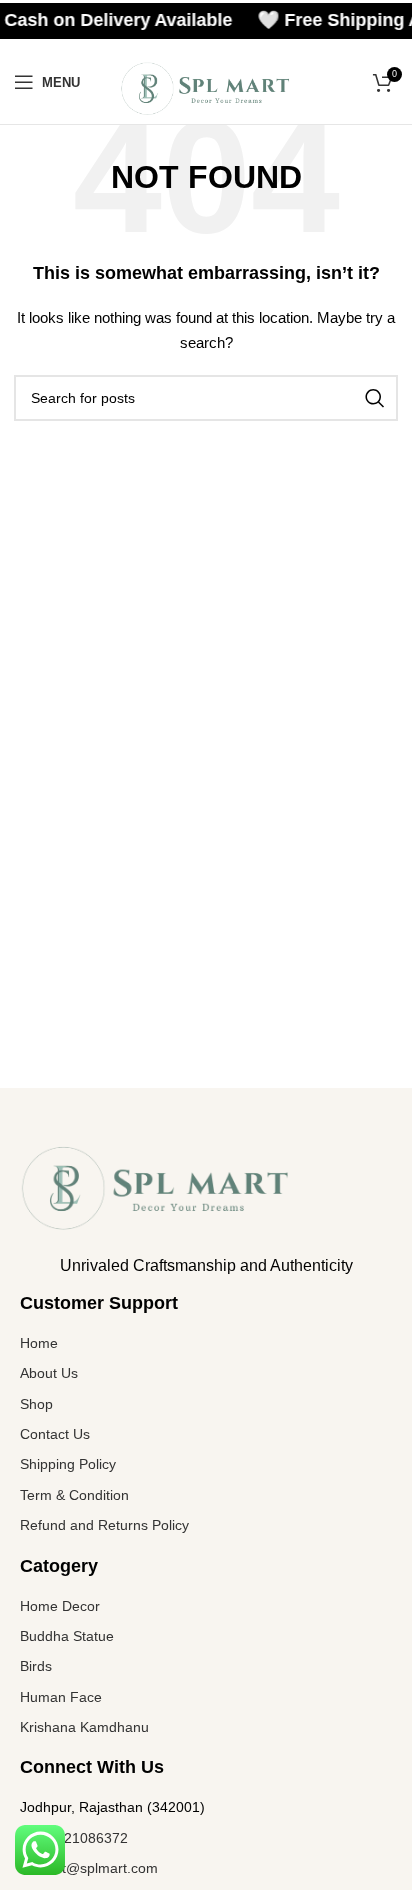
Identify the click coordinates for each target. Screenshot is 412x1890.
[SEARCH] (375, 398)
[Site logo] (205, 87)
